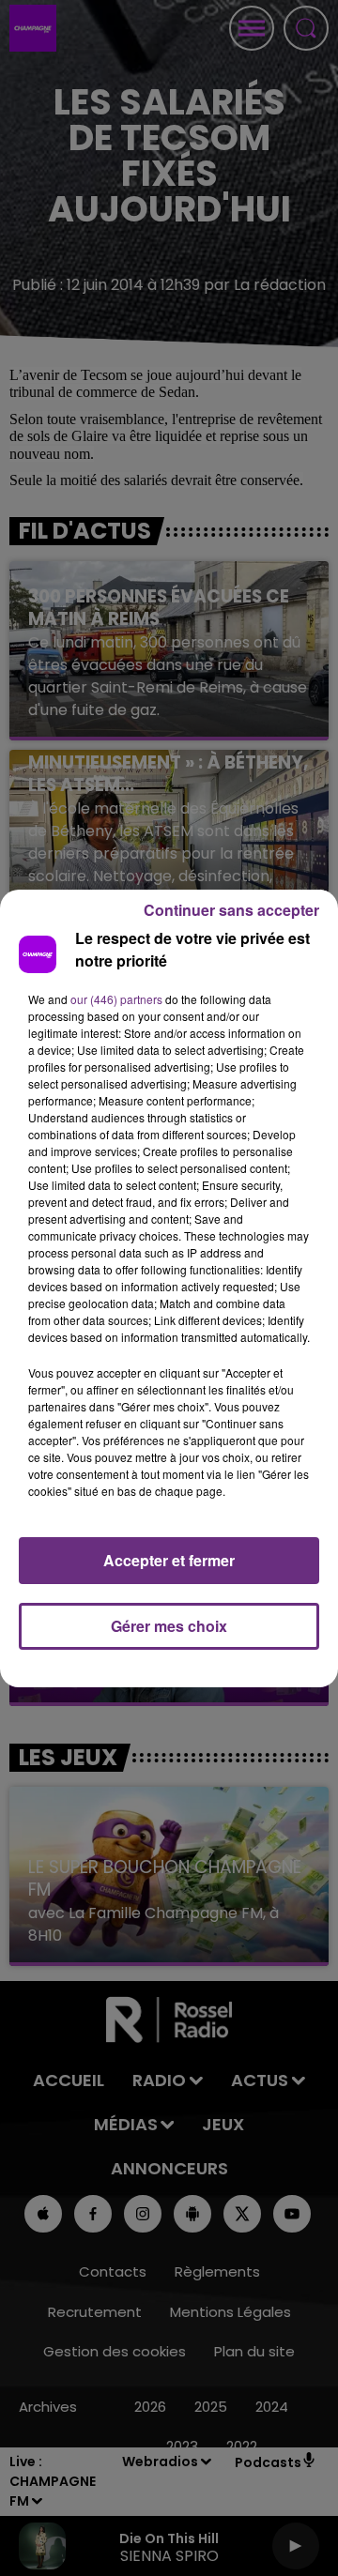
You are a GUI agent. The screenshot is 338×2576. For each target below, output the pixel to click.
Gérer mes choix (169, 1626)
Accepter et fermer (169, 1560)
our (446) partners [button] (116, 999)
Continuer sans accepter (231, 910)
